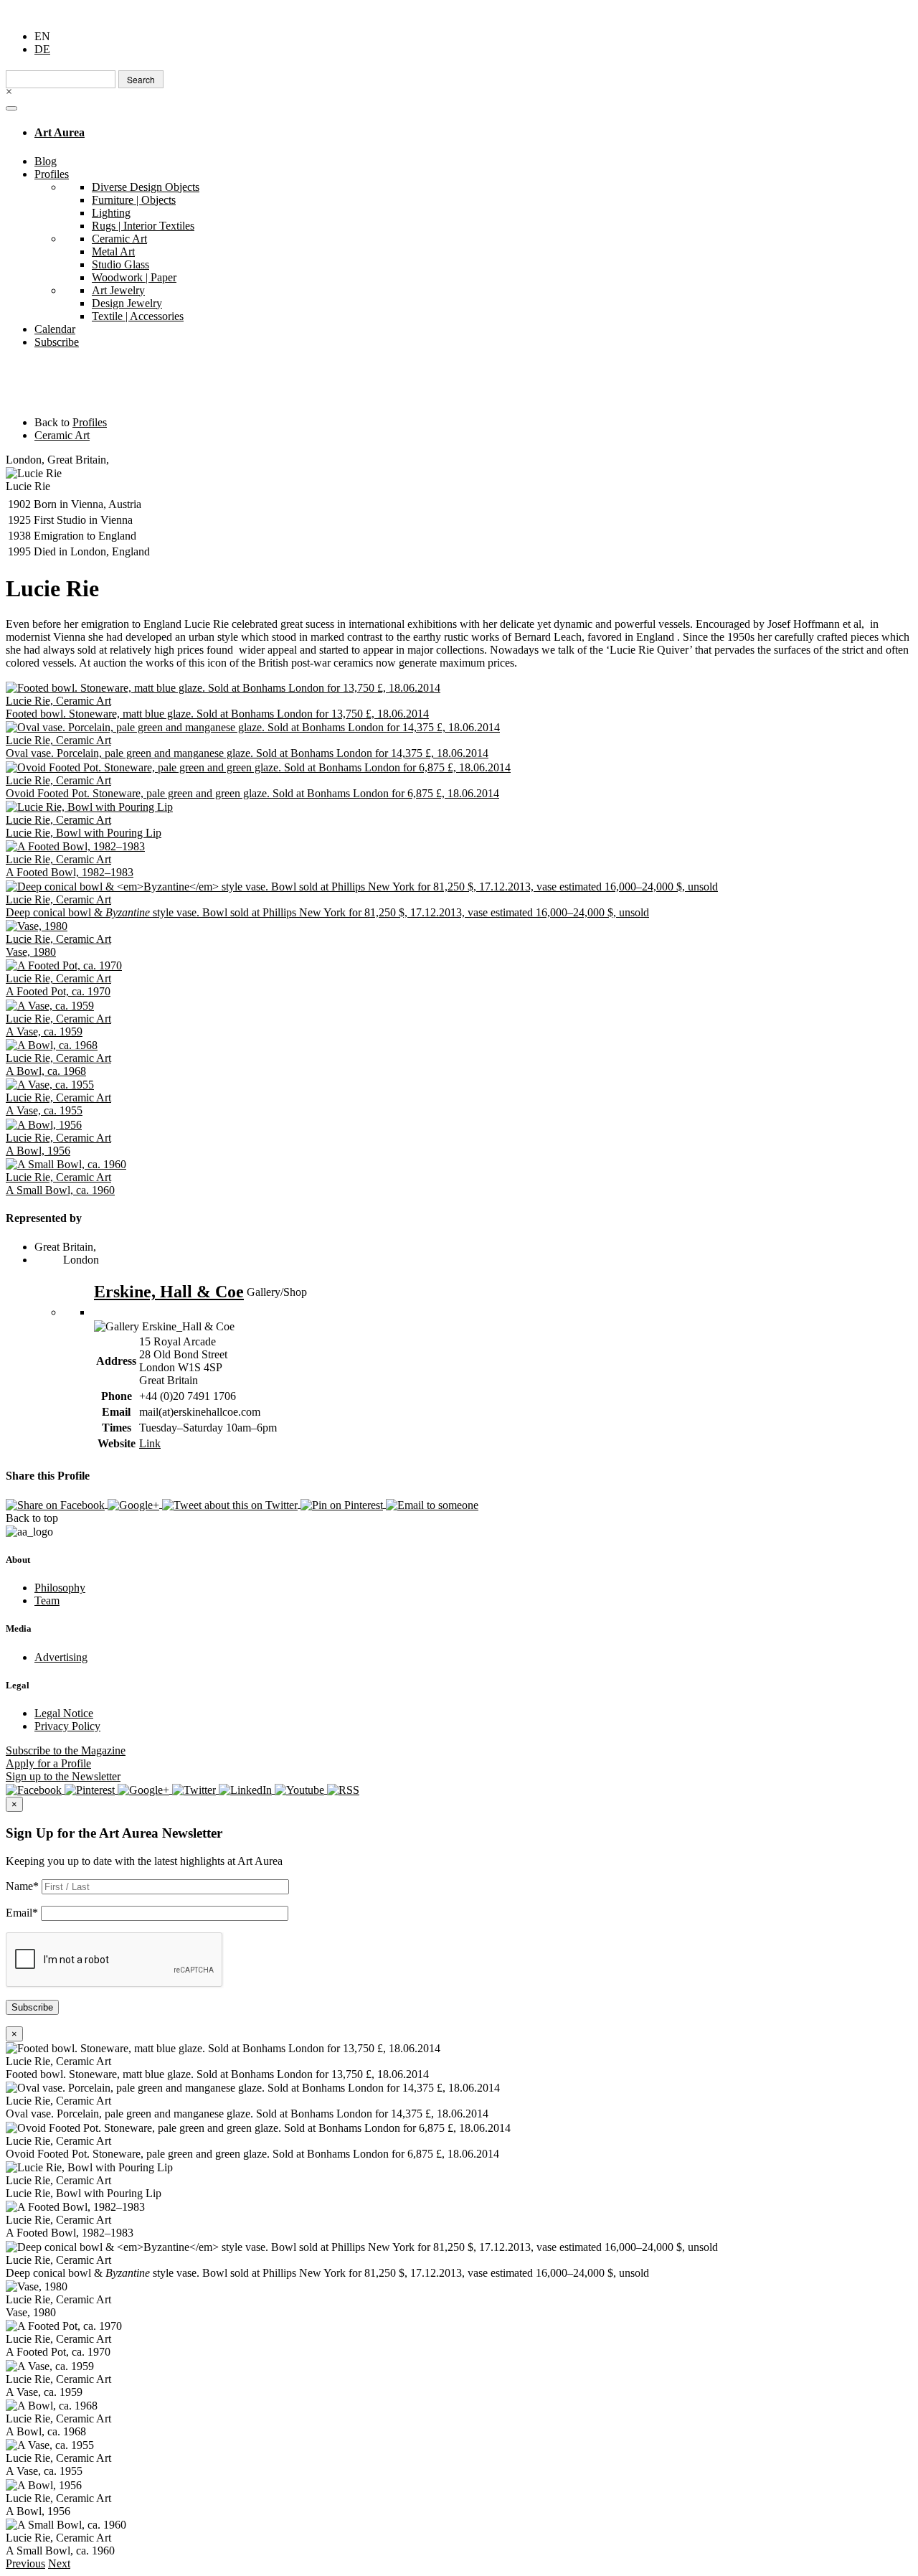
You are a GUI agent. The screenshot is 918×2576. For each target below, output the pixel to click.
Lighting (111, 213)
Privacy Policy (67, 1726)
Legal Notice (64, 1713)
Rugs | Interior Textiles (143, 226)
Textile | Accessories (138, 316)
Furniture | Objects (134, 200)
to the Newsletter (63, 1776)
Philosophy (60, 1588)
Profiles (52, 174)
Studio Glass (120, 264)
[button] (25, 2563)
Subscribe (57, 342)
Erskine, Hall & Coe (169, 1292)
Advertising (61, 1657)
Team (47, 1600)
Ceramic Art (119, 239)
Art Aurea (60, 132)
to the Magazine (66, 1750)
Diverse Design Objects (146, 187)
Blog (46, 161)
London (81, 1260)
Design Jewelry (127, 303)
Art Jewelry (118, 290)
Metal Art (113, 252)
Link (150, 1443)
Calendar (55, 329)
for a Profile (48, 1763)
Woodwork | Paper (134, 277)
